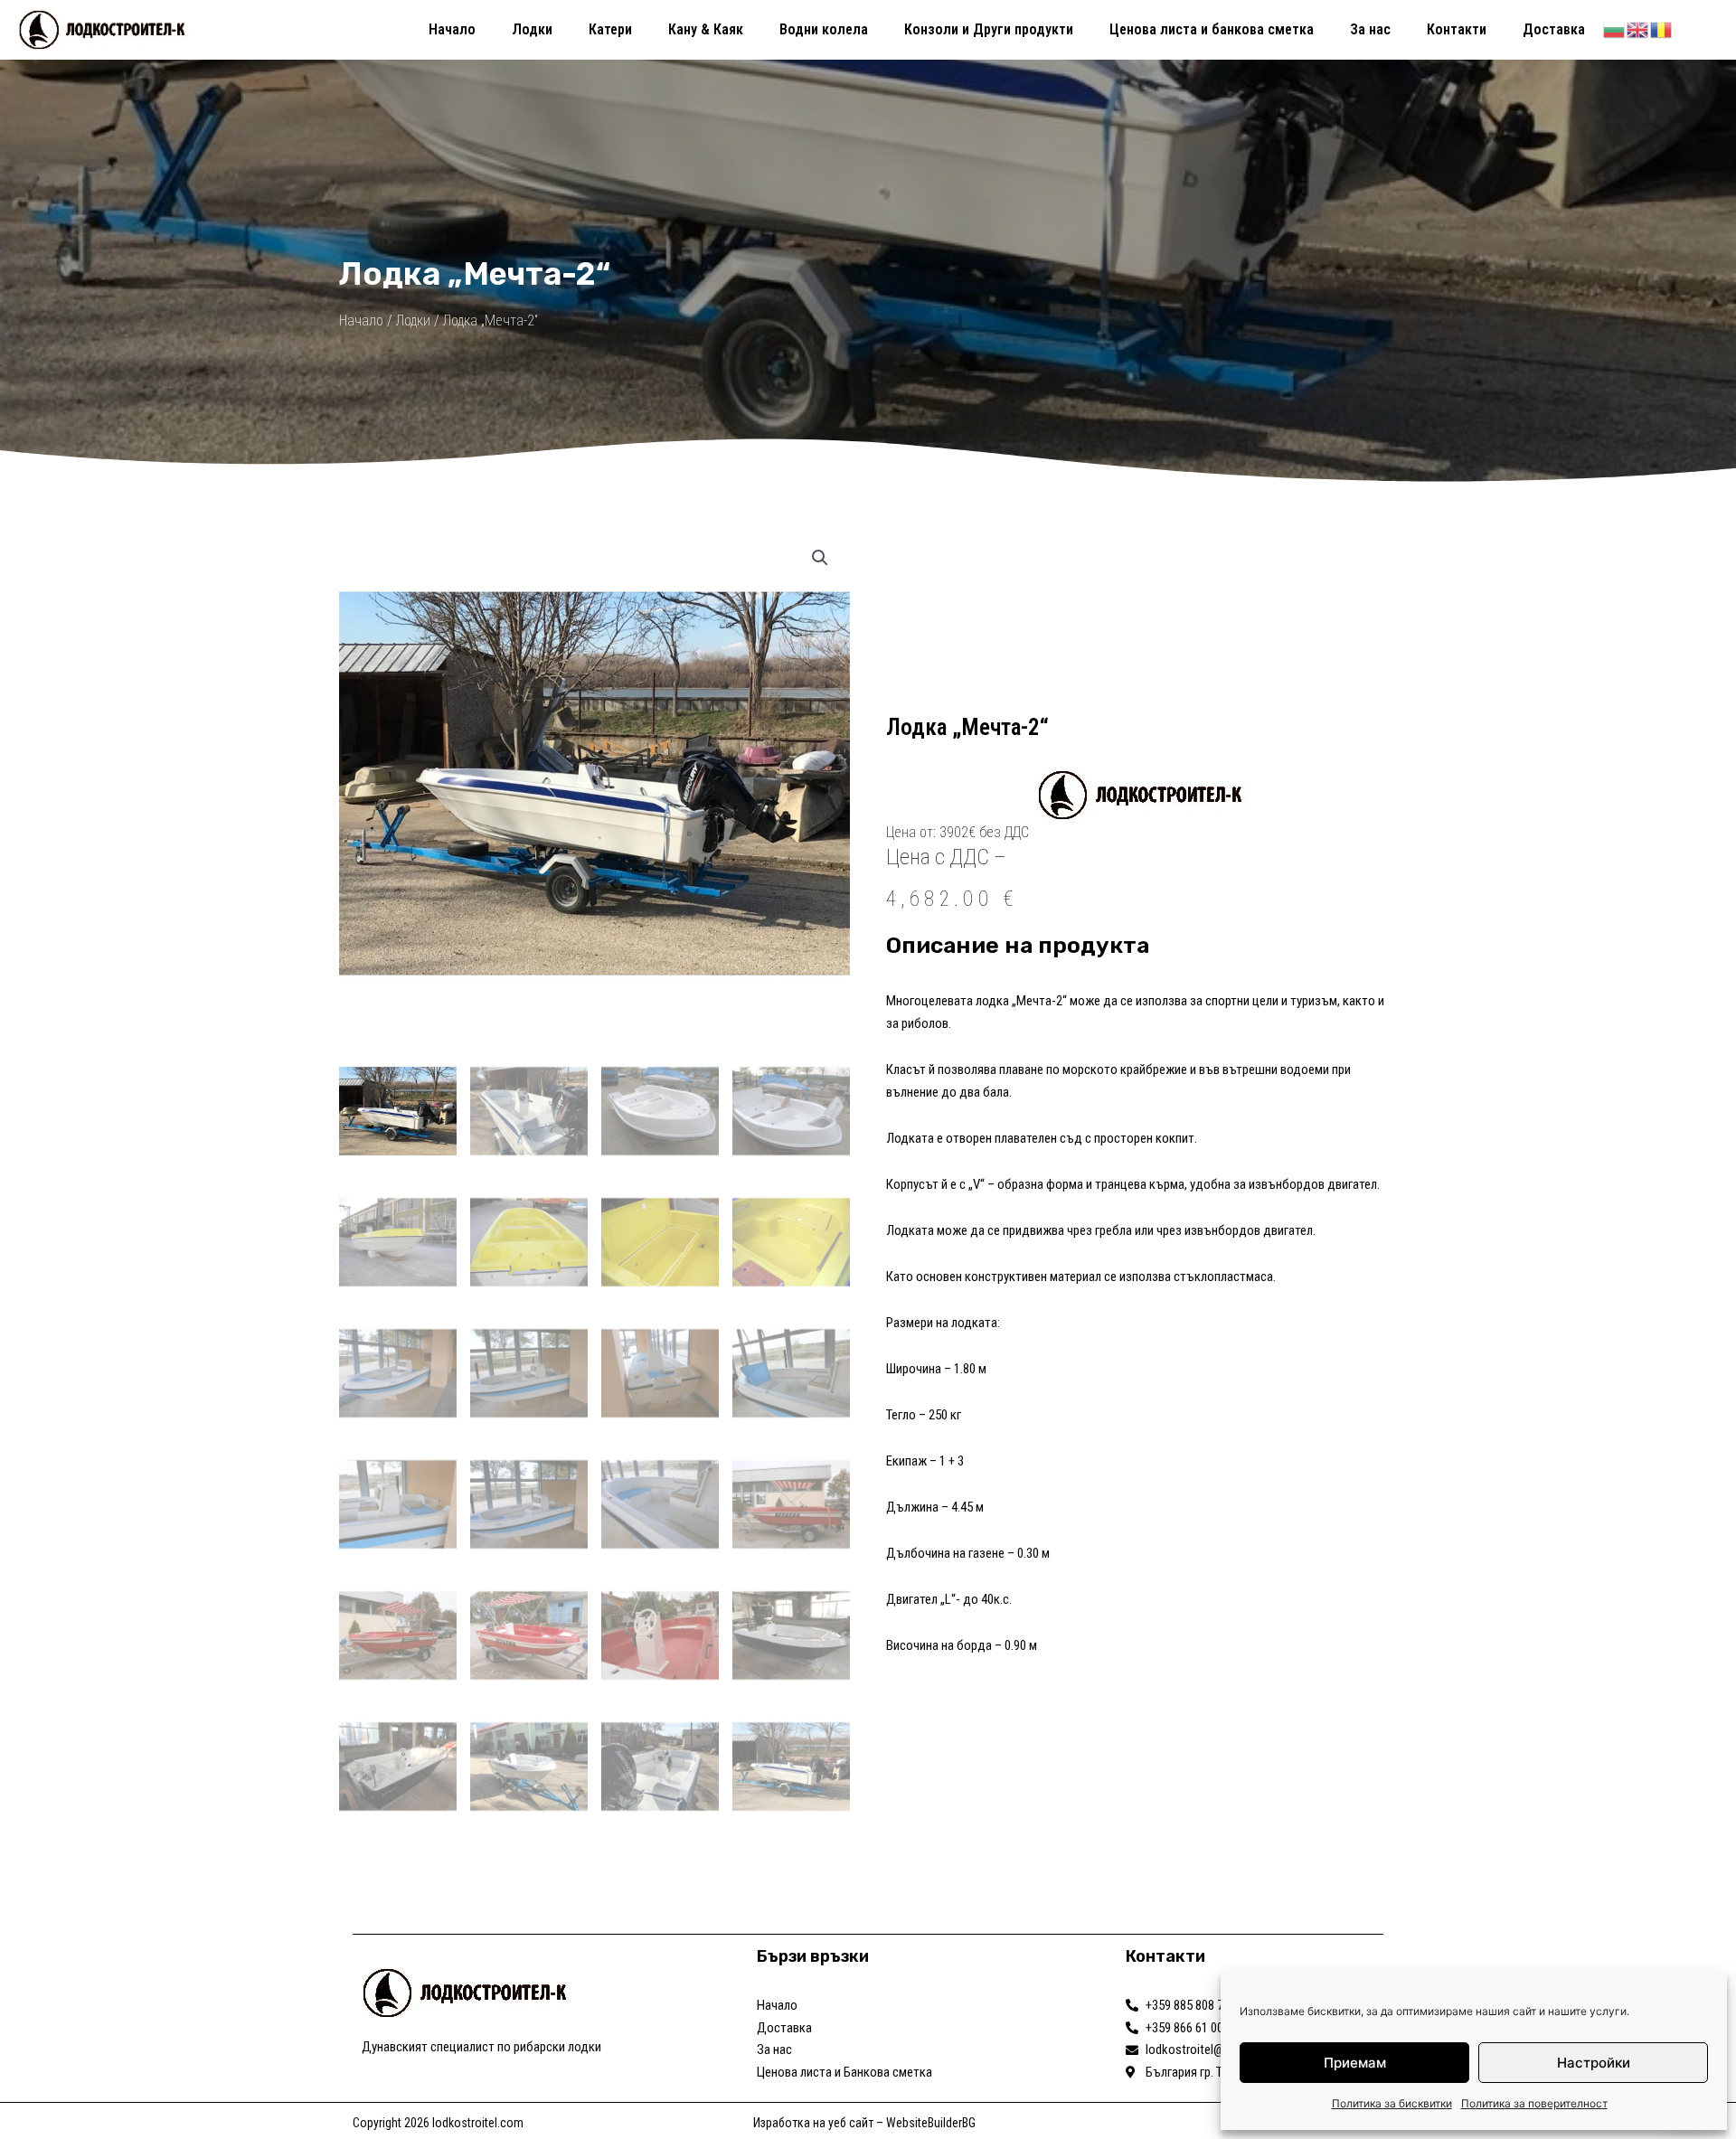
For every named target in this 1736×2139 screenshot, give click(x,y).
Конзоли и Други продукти (989, 29)
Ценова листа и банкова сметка (1212, 29)
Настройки (1594, 2063)
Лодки (532, 29)
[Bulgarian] (1615, 29)
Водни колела (824, 29)
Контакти (1457, 29)
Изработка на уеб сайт (813, 2123)
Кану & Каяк (706, 29)
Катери (610, 29)
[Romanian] (1662, 29)
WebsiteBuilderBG (931, 2123)
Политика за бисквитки (1392, 2103)
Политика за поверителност (1534, 2103)
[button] (820, 558)
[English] (1638, 29)
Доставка (1554, 29)
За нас (1370, 29)
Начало (452, 29)
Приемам (1355, 2063)
